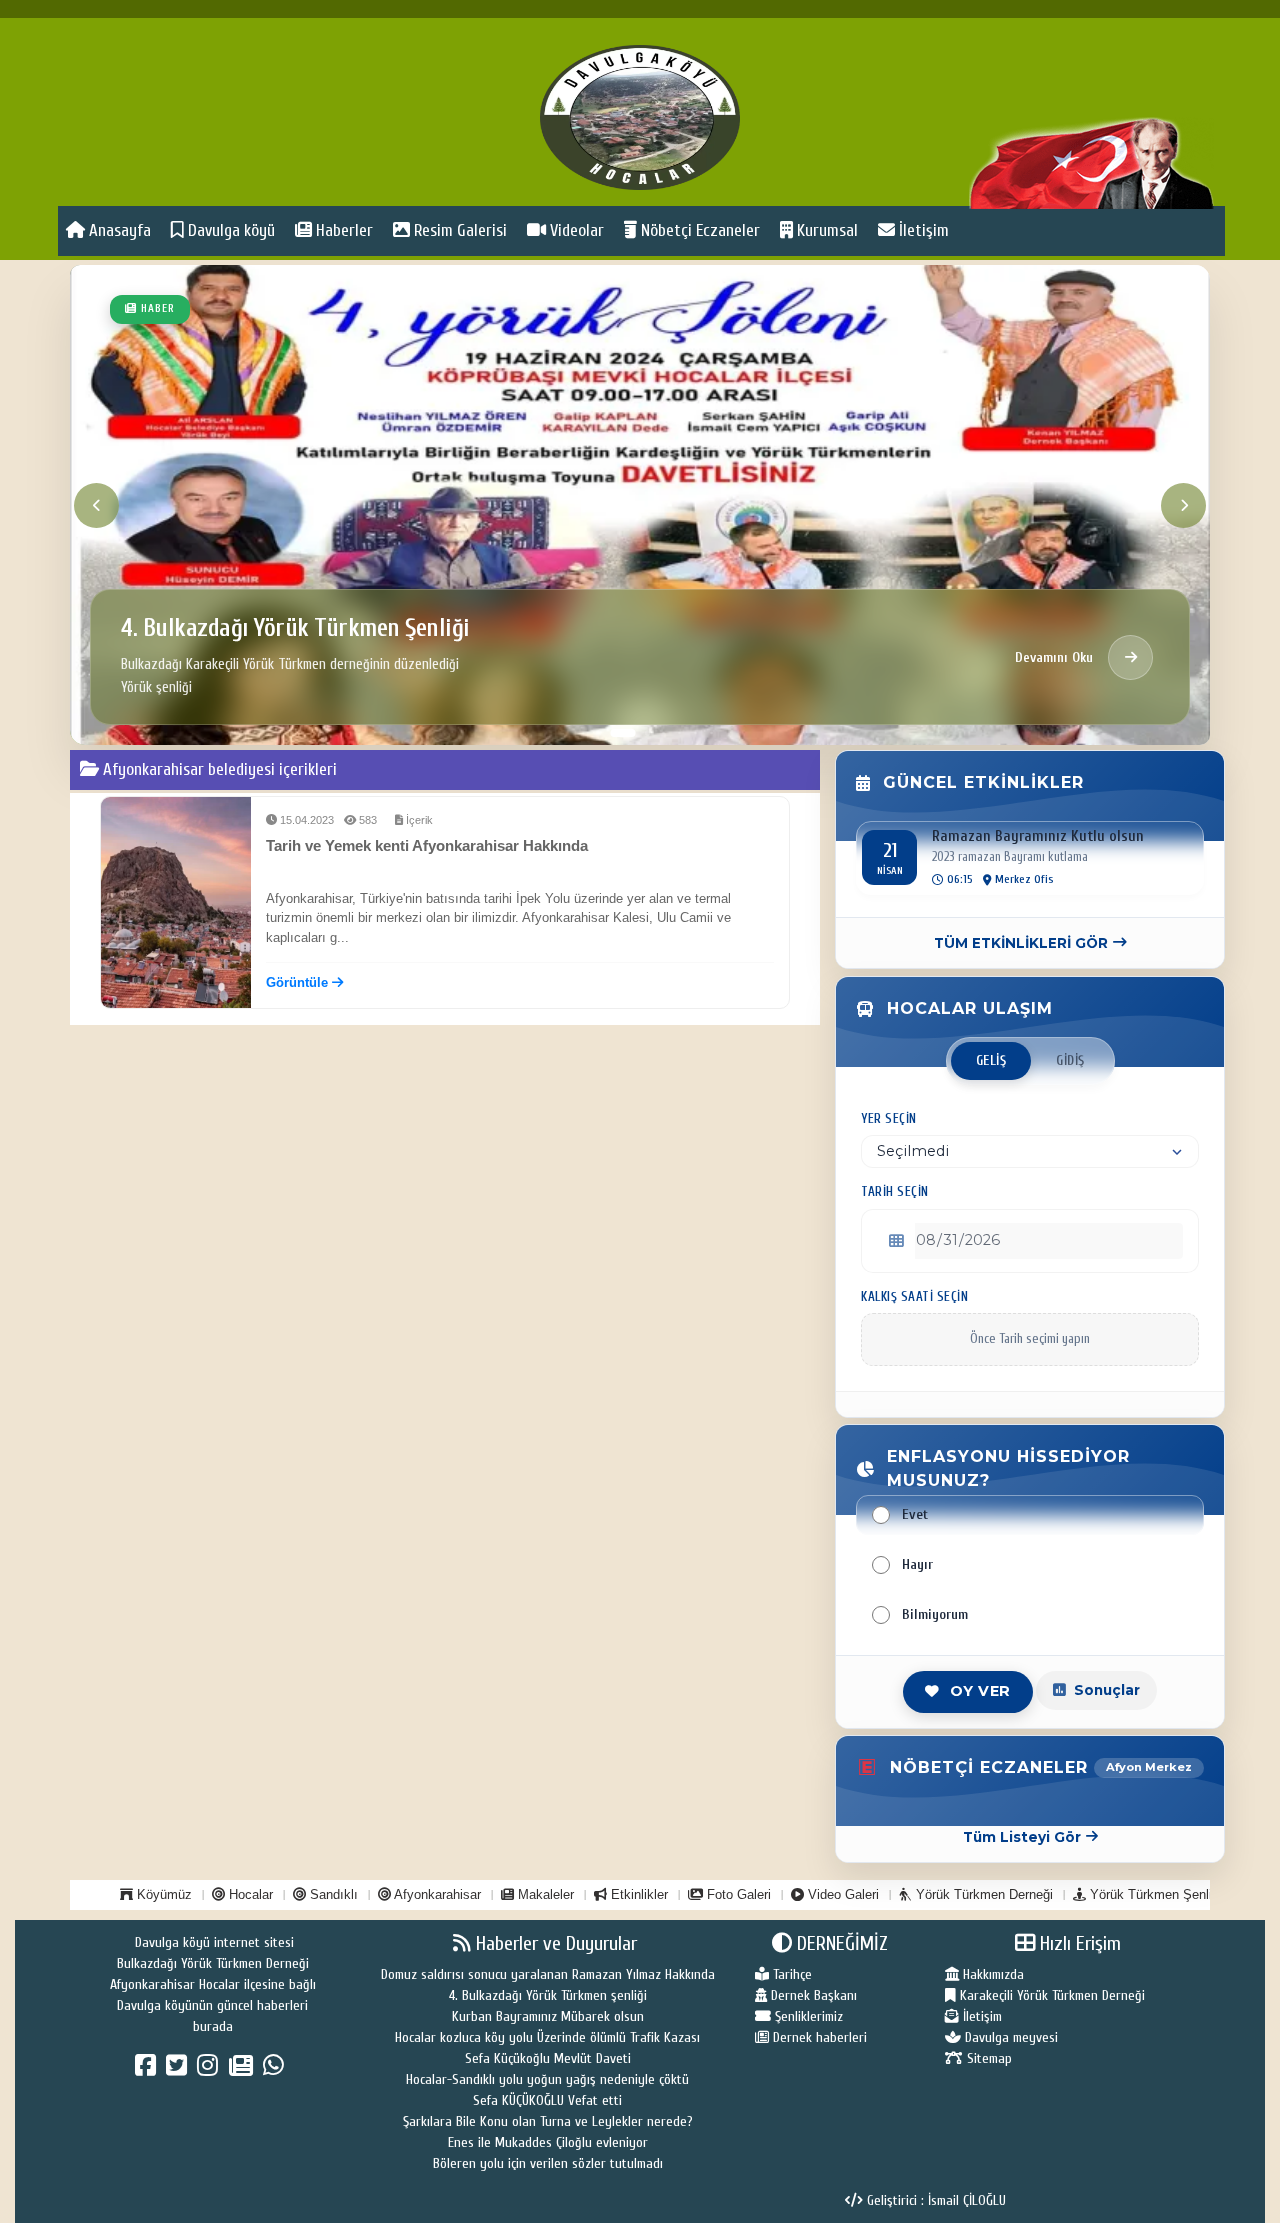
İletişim (922, 230)
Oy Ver (980, 1691)
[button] (598, 732)
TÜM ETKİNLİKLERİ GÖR (1021, 943)
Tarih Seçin (895, 1192)
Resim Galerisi (458, 230)
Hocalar (249, 1894)
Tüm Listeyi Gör (1022, 1837)
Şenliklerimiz (807, 2016)
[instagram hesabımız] (210, 2070)
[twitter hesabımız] (179, 2070)
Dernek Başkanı (812, 1995)
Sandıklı (332, 1894)
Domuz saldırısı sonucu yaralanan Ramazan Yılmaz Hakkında (548, 1974)
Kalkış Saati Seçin (914, 1297)
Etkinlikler (637, 1894)
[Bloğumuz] (244, 2070)
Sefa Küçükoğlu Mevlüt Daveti (548, 2058)
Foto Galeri (737, 1894)
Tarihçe (790, 1974)
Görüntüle (299, 982)
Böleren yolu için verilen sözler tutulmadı (548, 2163)
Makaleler (544, 1894)
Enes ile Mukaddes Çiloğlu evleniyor (548, 2142)
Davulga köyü (229, 230)
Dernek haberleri (818, 2037)
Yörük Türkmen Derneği (982, 1894)
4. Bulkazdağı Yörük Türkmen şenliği (548, 1995)
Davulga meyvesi (1009, 2037)
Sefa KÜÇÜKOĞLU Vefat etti (547, 2100)
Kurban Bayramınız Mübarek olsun (548, 2016)
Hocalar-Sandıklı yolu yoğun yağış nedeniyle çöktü (547, 2079)
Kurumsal (825, 230)
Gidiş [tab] (1070, 1061)
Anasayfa (118, 230)
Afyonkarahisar (436, 1894)
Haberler (342, 230)
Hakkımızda (991, 1974)
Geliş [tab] (991, 1061)
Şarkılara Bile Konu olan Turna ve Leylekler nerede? (548, 2121)
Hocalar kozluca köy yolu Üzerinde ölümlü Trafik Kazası (547, 2037)
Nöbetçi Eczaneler (698, 230)
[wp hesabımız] (276, 2070)
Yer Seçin (889, 1119)
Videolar (575, 230)
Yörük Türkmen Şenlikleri (1161, 1894)
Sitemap (987, 2058)
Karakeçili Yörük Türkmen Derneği (1050, 1995)
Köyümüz (162, 1894)
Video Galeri (841, 1894)
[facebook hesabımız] (148, 2070)
